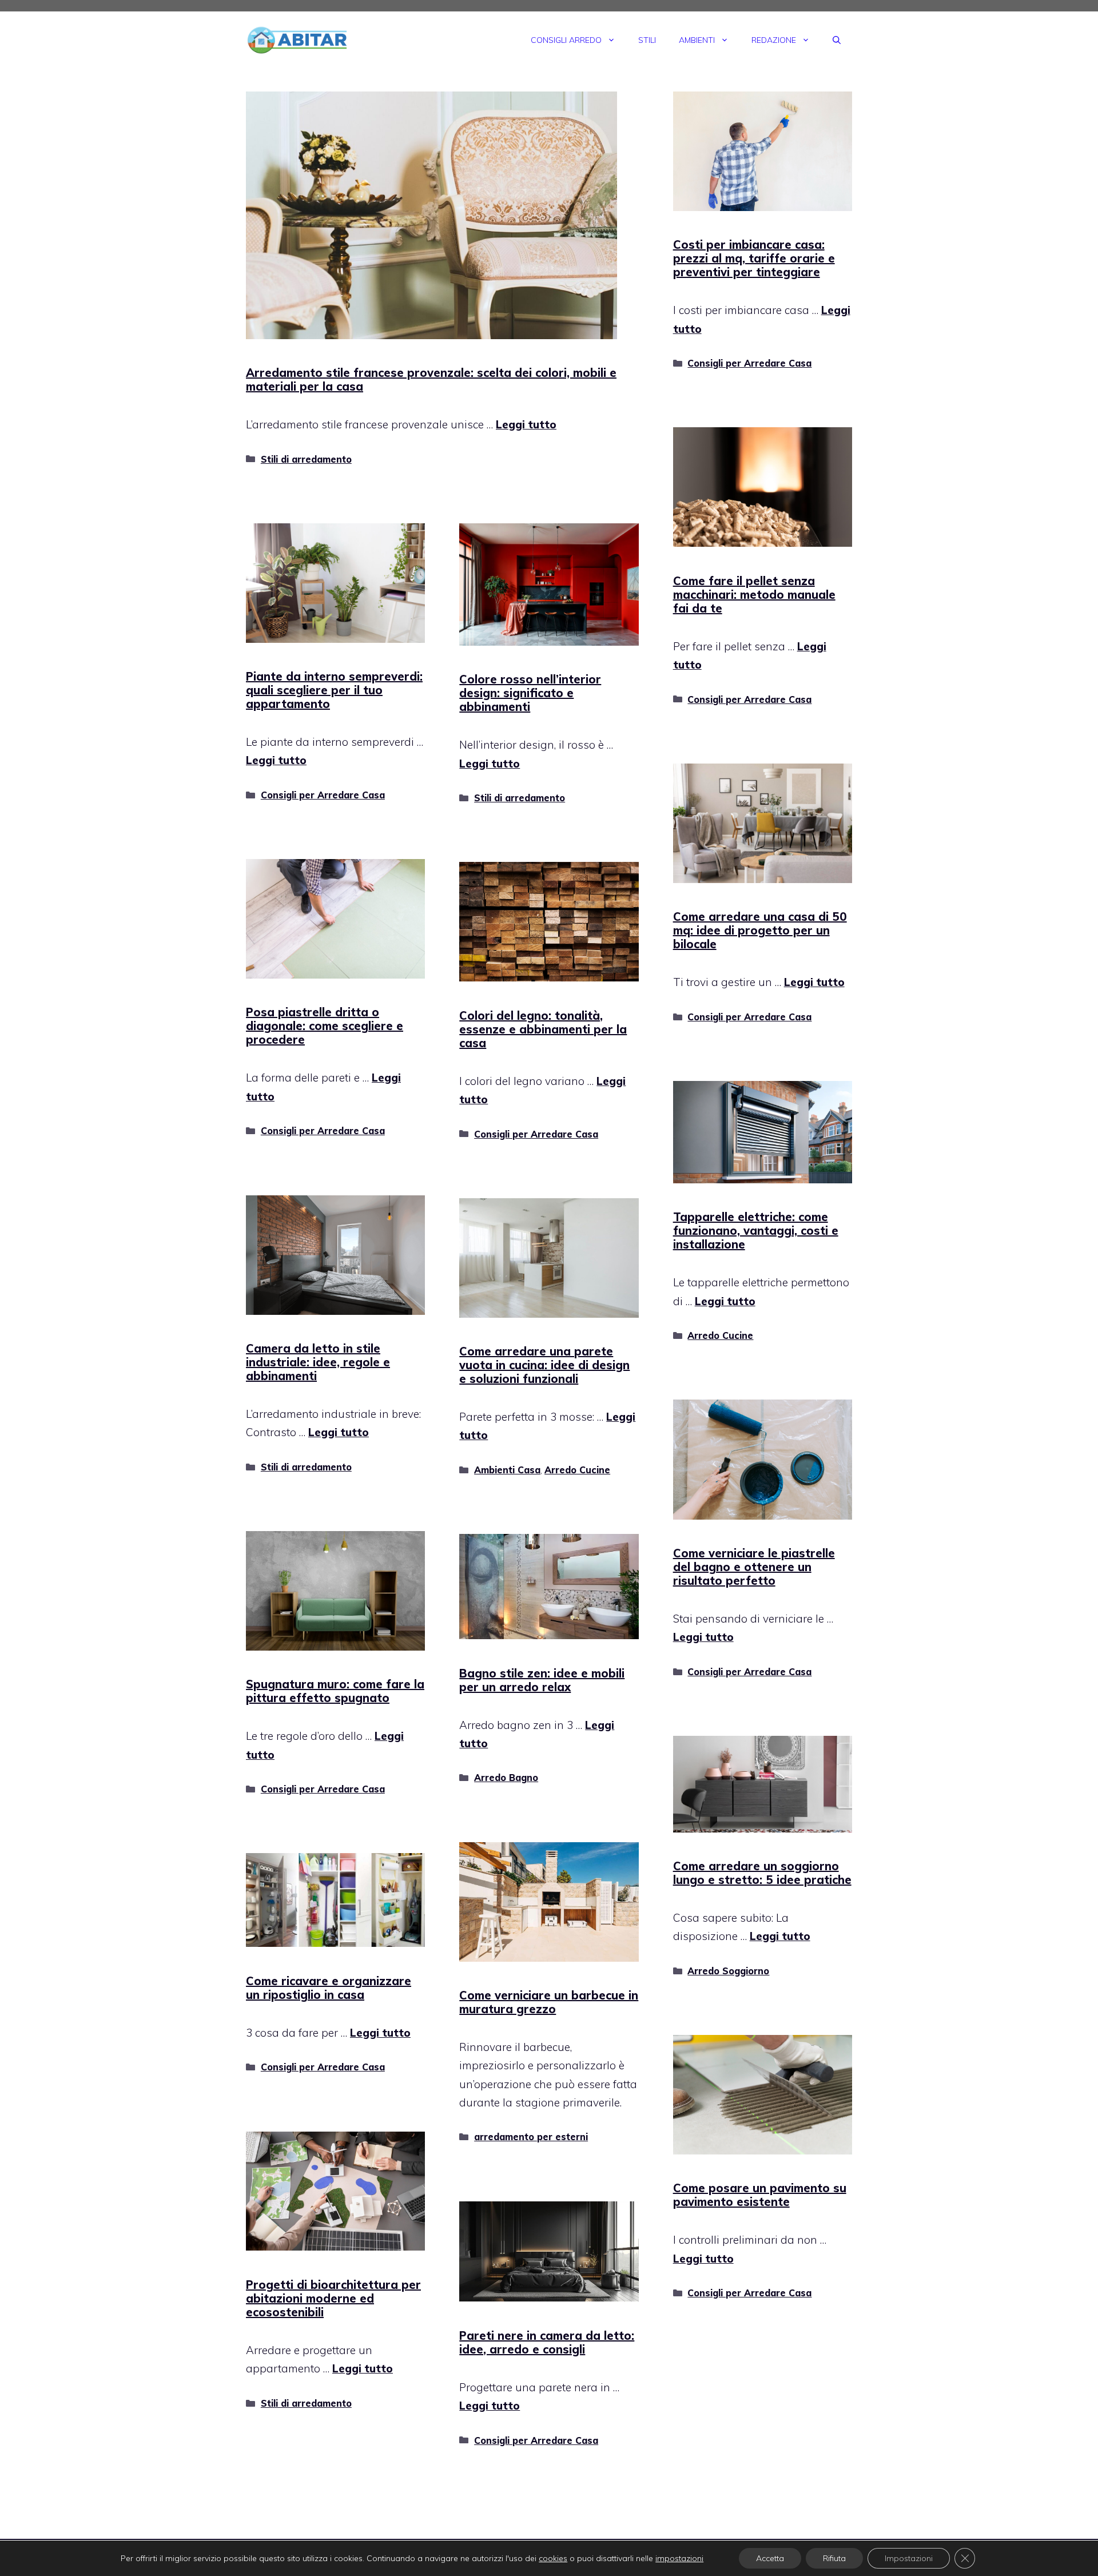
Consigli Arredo (566, 40)
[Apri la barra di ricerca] (837, 40)
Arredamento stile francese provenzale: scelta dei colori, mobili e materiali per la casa (431, 379)
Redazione (774, 40)
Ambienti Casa (507, 1470)
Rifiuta (834, 2558)
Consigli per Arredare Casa (749, 363)
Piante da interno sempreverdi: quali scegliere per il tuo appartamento (334, 690)
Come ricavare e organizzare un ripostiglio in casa (329, 1988)
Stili (647, 40)
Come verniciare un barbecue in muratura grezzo (549, 2002)
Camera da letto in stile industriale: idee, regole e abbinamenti (318, 1362)
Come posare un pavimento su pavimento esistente (760, 2195)
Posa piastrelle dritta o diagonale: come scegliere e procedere (325, 1026)
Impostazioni (909, 2558)
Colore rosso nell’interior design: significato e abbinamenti (530, 693)
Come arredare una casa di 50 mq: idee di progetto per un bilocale (760, 930)
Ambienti (697, 40)
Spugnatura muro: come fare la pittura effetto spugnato (335, 1691)
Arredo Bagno (506, 1778)
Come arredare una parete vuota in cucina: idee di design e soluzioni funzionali (544, 1365)
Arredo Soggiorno (728, 1971)
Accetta (770, 2558)
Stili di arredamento (306, 459)
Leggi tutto (526, 424)
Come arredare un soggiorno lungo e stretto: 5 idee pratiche (762, 1873)
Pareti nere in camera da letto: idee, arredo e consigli (547, 2342)
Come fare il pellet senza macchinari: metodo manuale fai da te (754, 595)
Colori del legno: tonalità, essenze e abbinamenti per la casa (543, 1029)
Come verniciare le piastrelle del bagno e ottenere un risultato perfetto (754, 1567)
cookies (553, 2558)
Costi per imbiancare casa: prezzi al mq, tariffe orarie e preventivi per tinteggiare (754, 258)
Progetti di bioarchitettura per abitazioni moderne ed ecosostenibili (333, 2298)
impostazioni (679, 2558)
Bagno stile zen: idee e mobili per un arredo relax (542, 1680)
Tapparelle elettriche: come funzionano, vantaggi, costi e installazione (756, 1231)
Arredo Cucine (720, 1335)
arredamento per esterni (531, 2137)
